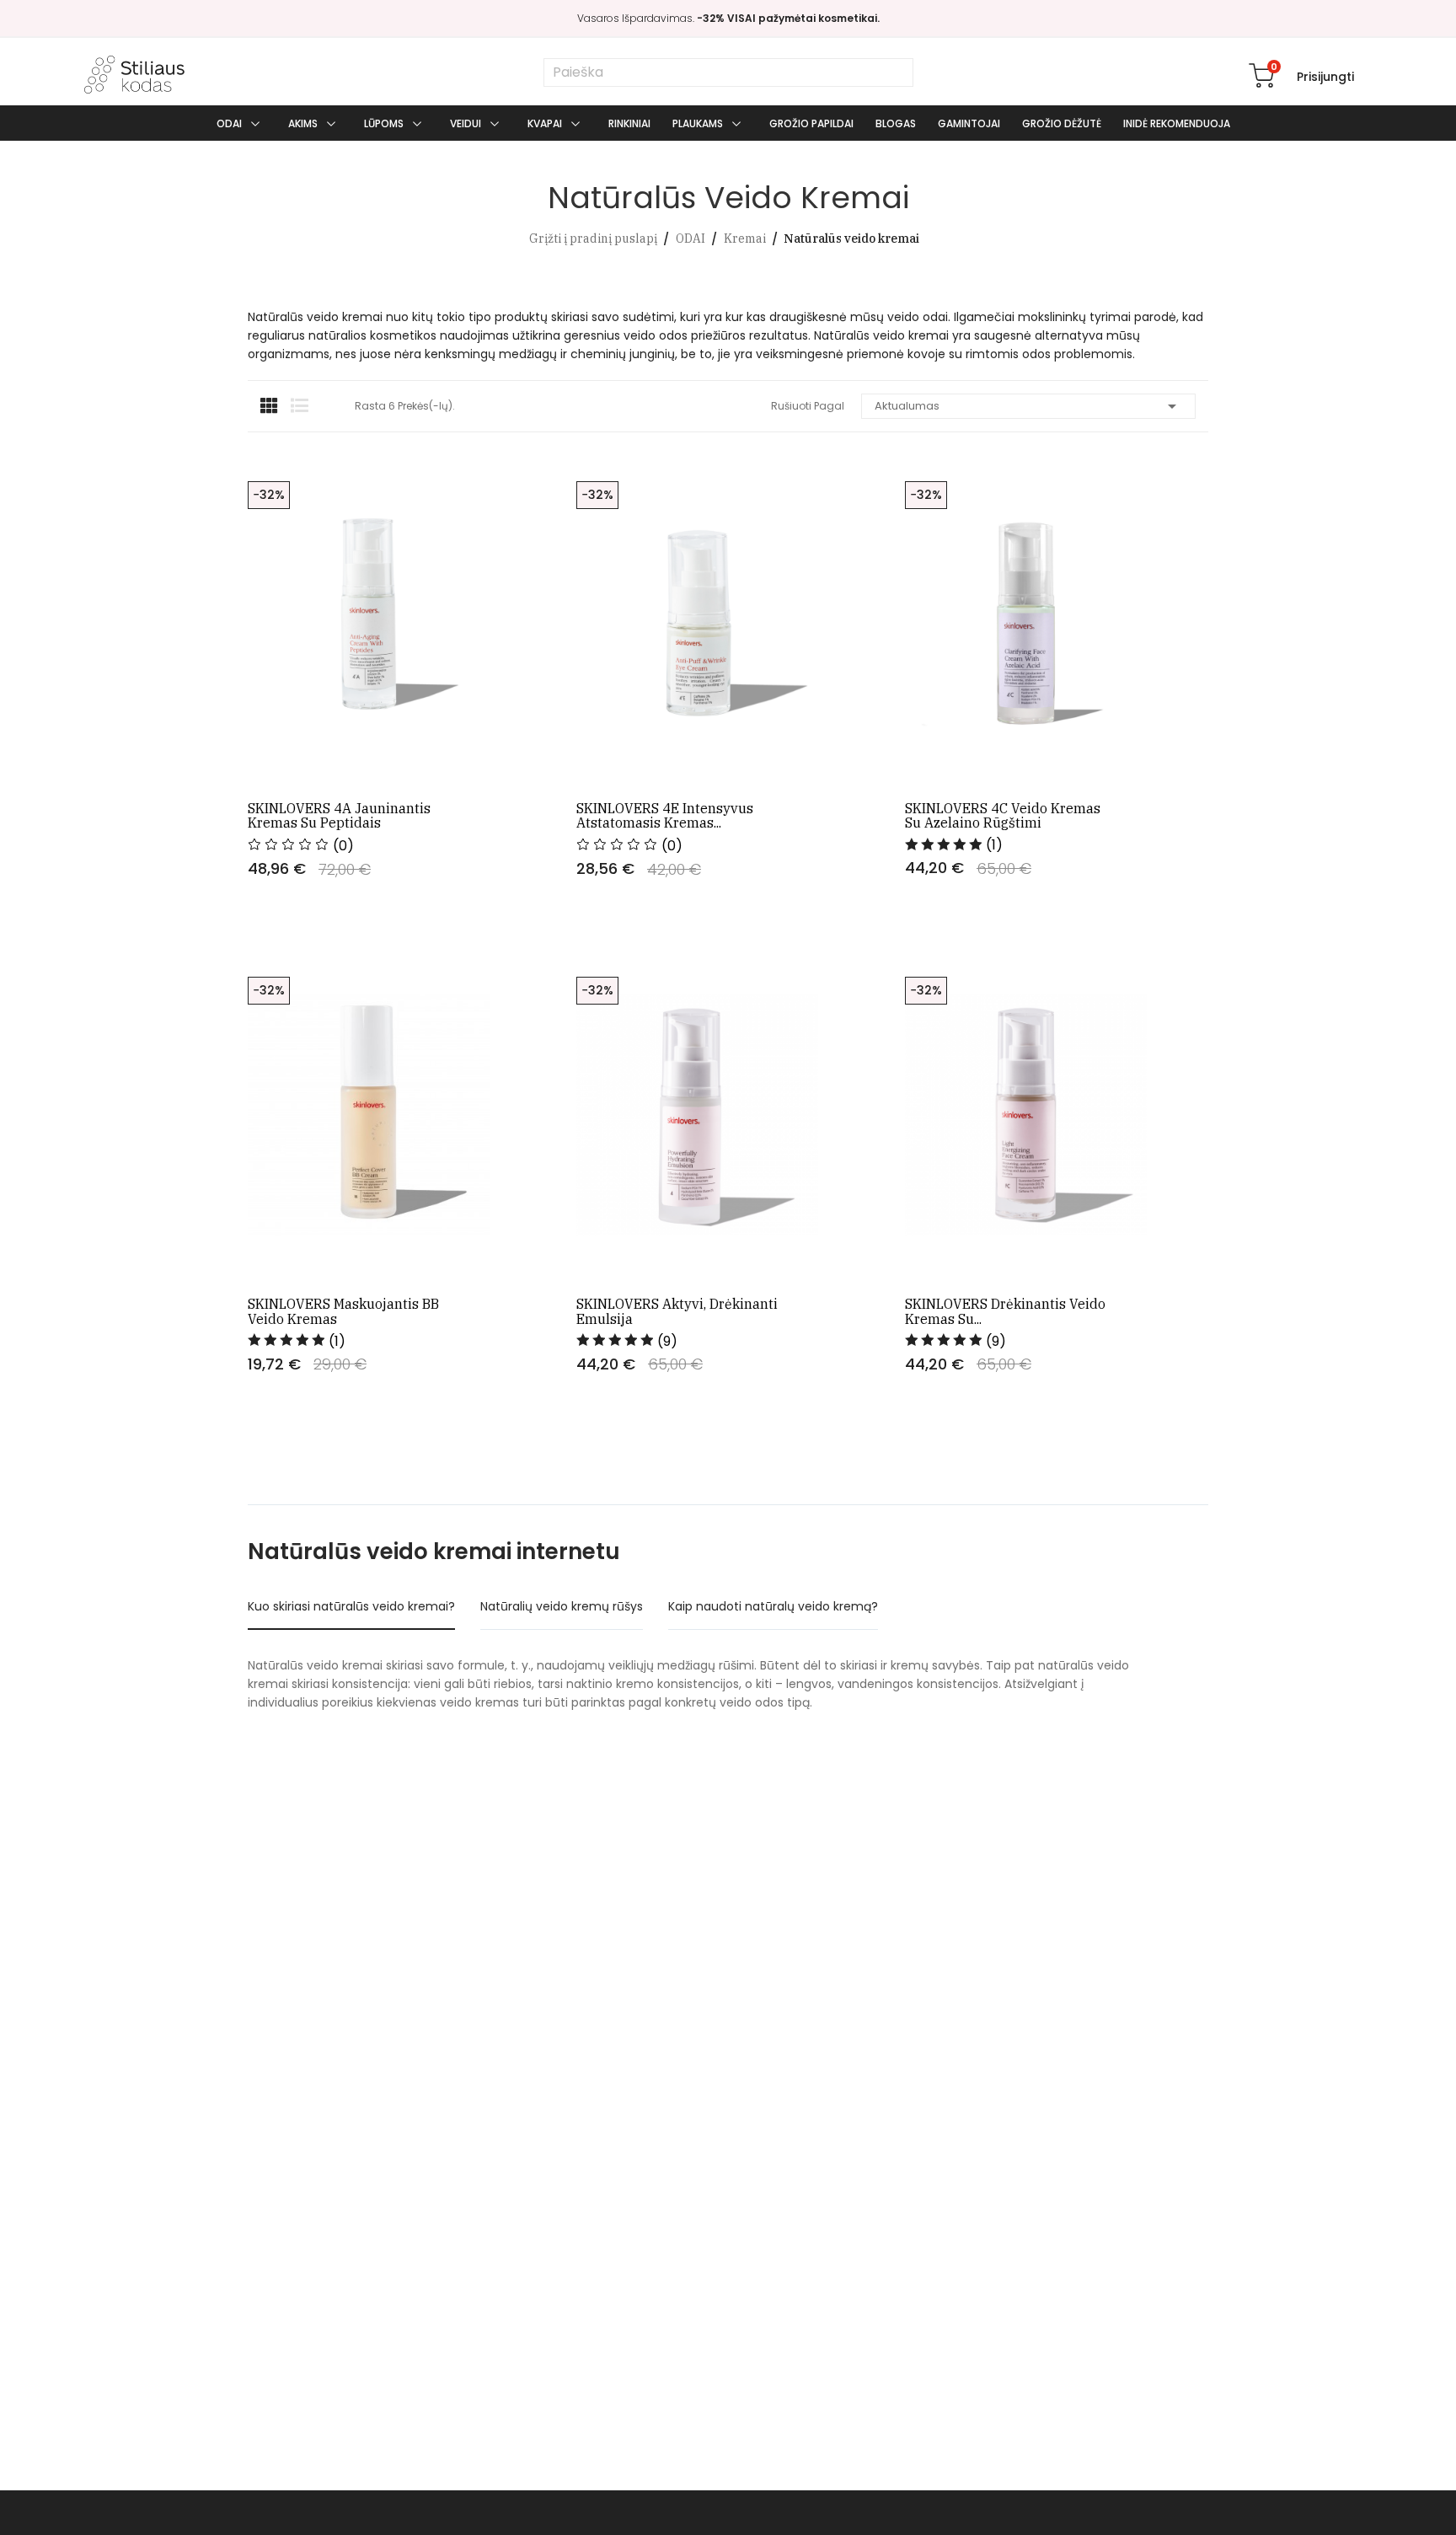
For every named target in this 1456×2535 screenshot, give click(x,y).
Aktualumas (1029, 406)
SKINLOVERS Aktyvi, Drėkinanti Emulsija (677, 1312)
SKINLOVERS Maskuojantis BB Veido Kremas (343, 1312)
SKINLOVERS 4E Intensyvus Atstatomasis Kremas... (665, 816)
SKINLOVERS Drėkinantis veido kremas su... (1005, 1312)
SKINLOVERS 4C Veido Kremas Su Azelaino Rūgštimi (1003, 816)
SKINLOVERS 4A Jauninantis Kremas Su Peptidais (339, 816)
